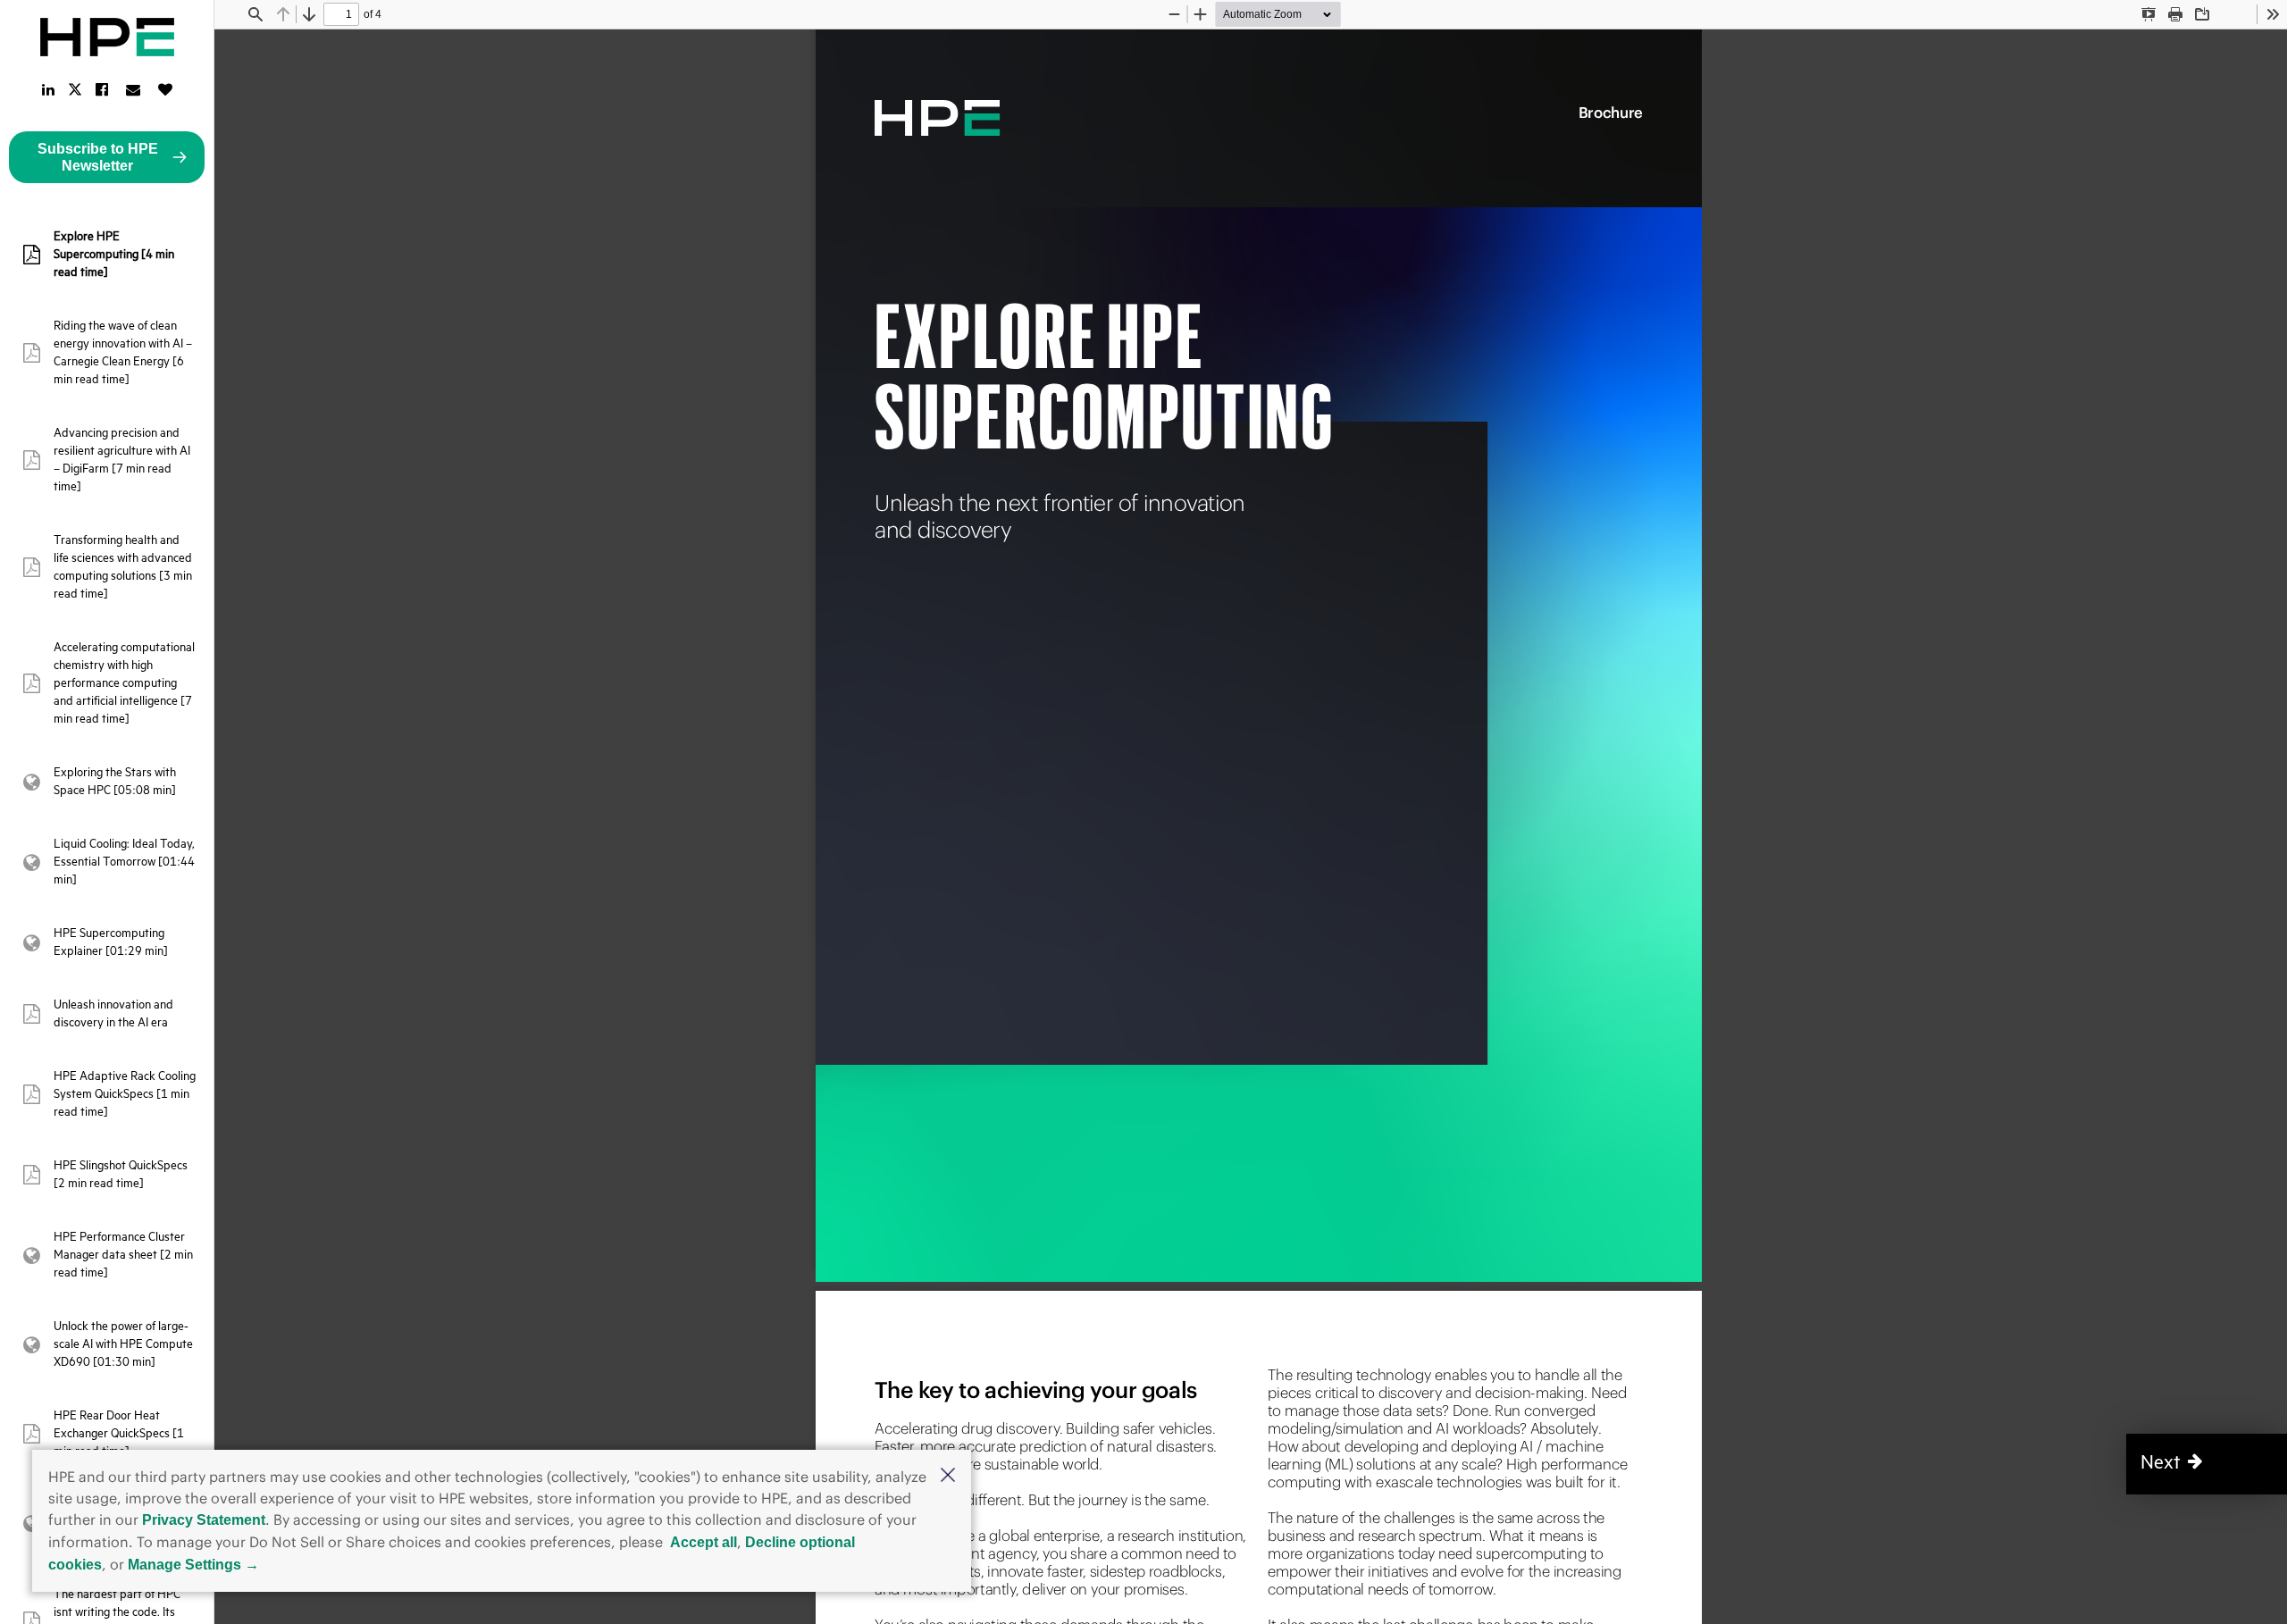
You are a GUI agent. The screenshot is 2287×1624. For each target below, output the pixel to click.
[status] (341, 14)
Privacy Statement (204, 1520)
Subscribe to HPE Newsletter (98, 157)
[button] (948, 1477)
